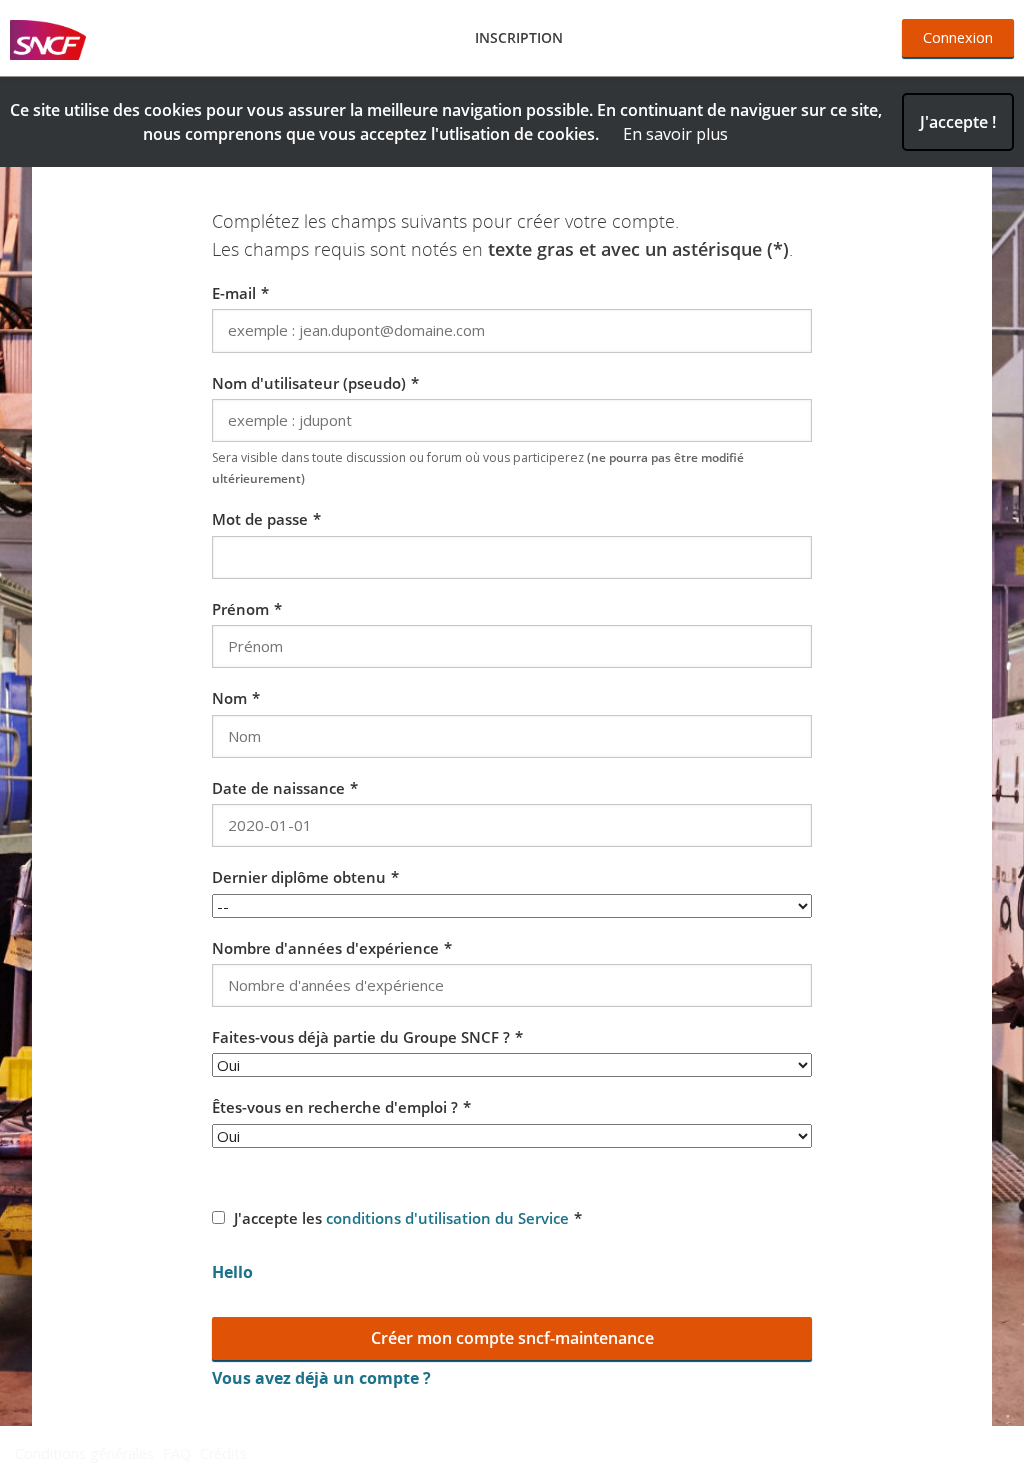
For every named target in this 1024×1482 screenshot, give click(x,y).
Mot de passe (260, 519)
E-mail (234, 293)
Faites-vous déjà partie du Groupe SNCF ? (361, 1037)
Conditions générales (84, 1453)
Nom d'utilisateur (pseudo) (309, 383)
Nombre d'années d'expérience (325, 948)
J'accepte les (401, 1218)
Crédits (223, 1453)
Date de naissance (278, 788)
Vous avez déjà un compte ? (321, 1378)
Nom (229, 698)
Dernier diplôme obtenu (299, 877)
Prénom (240, 609)
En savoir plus (675, 134)
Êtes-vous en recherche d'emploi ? (335, 1107)
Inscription (519, 37)
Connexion (958, 37)
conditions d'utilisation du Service (447, 1218)
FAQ (177, 1453)
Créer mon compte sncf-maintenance (512, 1338)
